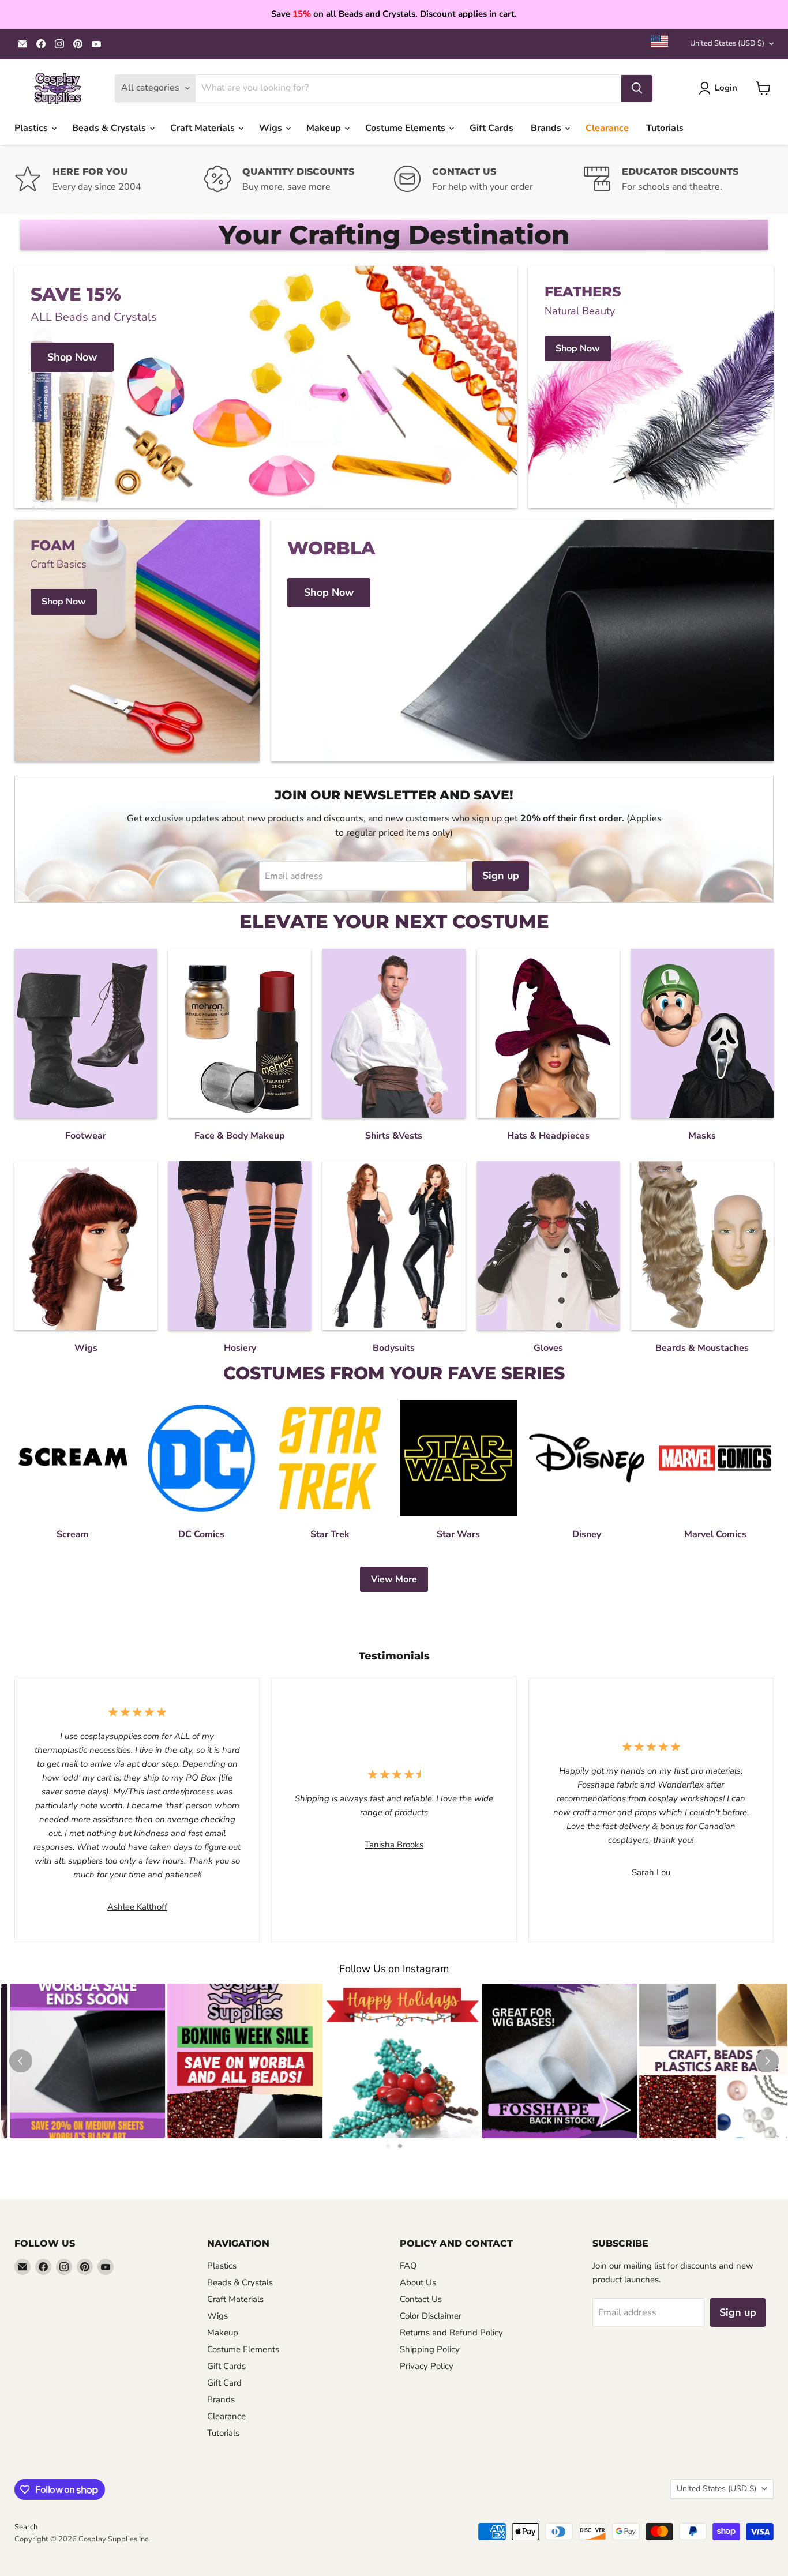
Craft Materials (204, 128)
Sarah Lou (651, 1872)
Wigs (272, 128)
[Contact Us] (489, 180)
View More (394, 1579)
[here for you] (109, 180)
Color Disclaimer (431, 2316)
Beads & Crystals (110, 128)
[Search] (637, 88)
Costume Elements (406, 128)
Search (26, 2527)
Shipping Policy (430, 2349)
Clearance (607, 128)
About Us (418, 2282)
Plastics (32, 128)
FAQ (408, 2266)
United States (727, 43)
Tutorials (665, 128)
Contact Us (421, 2299)
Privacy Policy (427, 2366)
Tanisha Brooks (394, 1845)
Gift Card (224, 2383)
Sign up (501, 876)
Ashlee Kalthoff (137, 1907)
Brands (547, 128)
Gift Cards (491, 128)
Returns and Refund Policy (451, 2333)
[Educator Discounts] (679, 180)
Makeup (325, 128)
